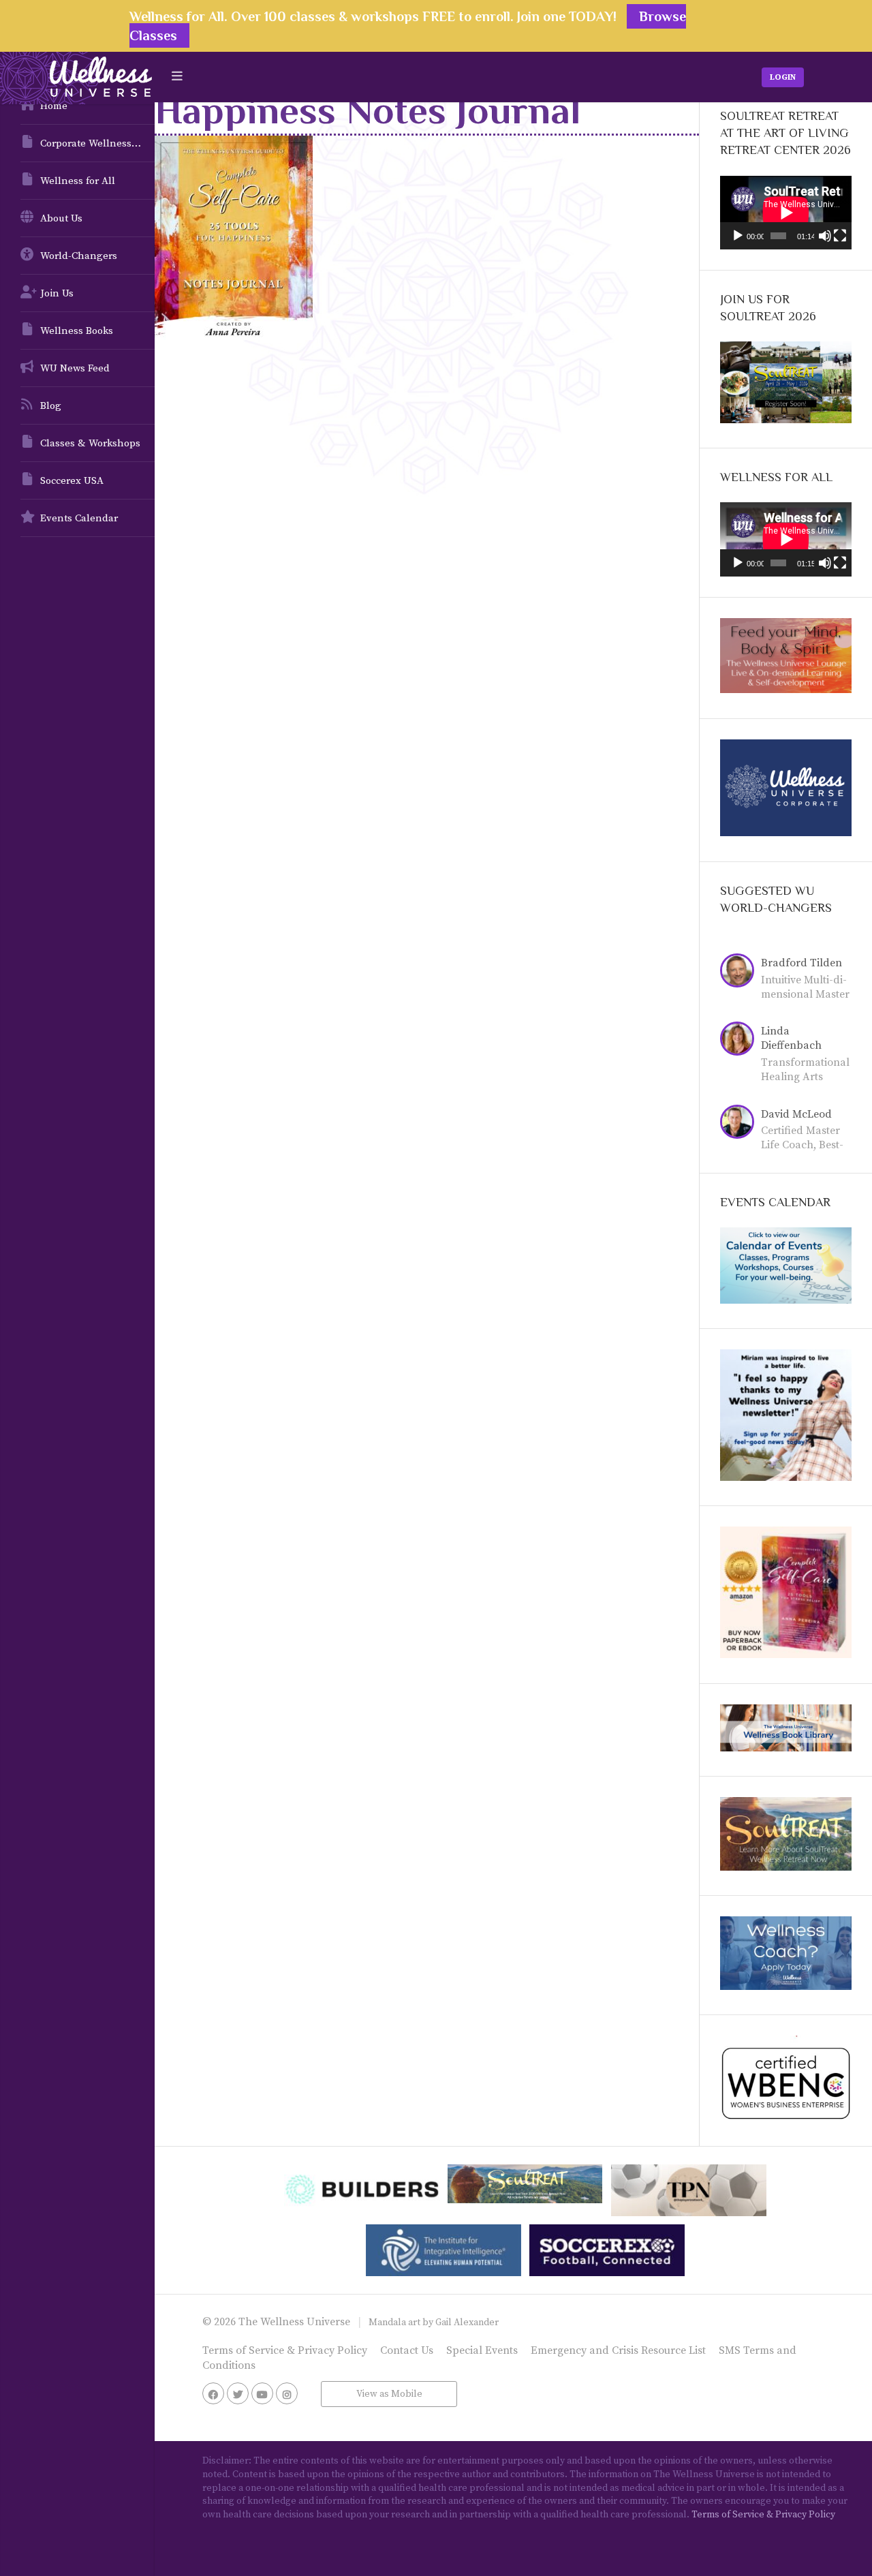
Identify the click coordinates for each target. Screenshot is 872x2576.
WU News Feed (75, 368)
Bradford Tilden (801, 963)
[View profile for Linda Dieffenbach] (741, 1041)
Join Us (57, 293)
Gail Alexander (467, 2322)
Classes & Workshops (90, 443)
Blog (51, 406)
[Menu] (177, 77)
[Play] (738, 236)
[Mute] (825, 236)
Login (783, 77)
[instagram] (287, 2393)
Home (54, 106)
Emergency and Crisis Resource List (618, 2350)
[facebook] (213, 2393)
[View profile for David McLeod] (741, 1124)
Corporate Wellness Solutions (97, 143)
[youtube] (262, 2393)
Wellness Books (77, 331)
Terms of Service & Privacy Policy (285, 2350)
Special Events (482, 2350)
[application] (786, 213)
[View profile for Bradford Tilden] (741, 972)
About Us (61, 218)
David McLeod (796, 1114)
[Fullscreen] (840, 236)
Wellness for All (78, 181)
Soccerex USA (72, 481)
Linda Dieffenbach (791, 1038)
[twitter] (238, 2393)
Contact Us (407, 2350)
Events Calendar (79, 518)
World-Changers (79, 256)
